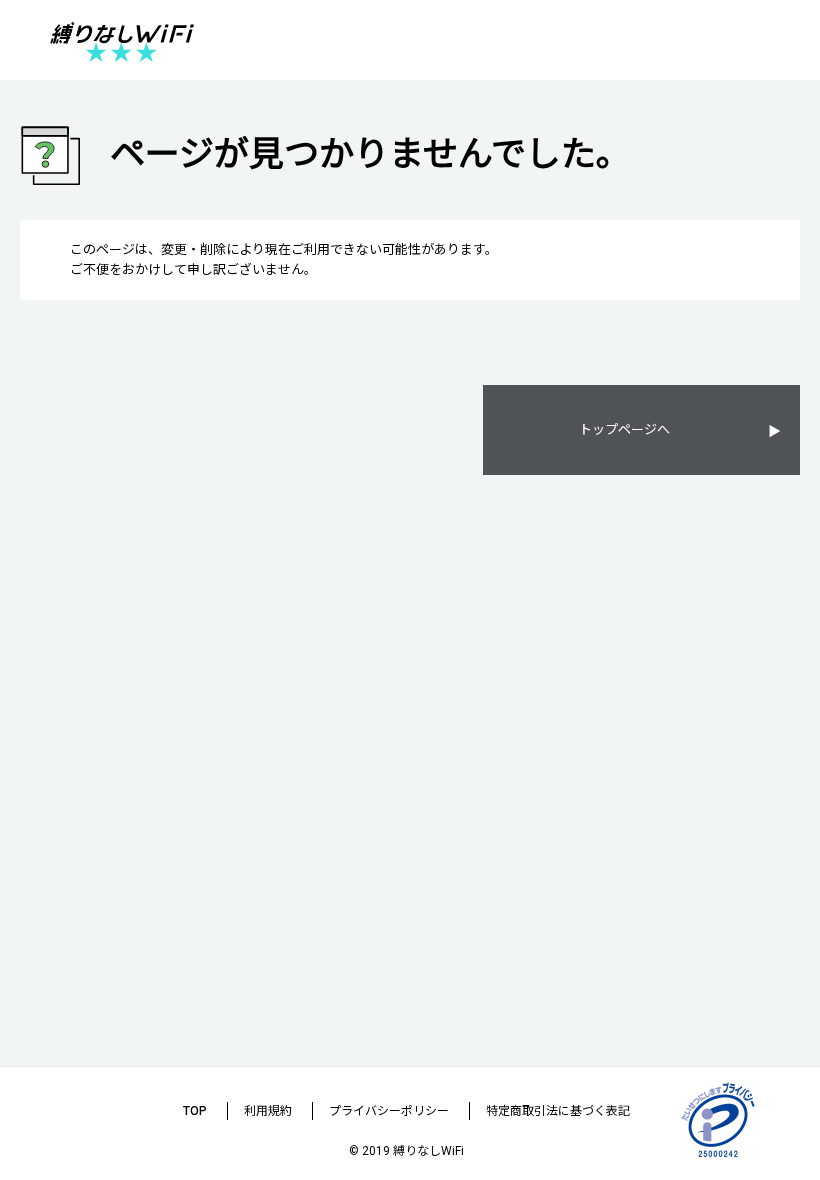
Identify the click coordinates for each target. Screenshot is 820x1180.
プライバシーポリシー (389, 1111)
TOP (195, 1111)
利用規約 (268, 1111)
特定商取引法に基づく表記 (558, 1111)
